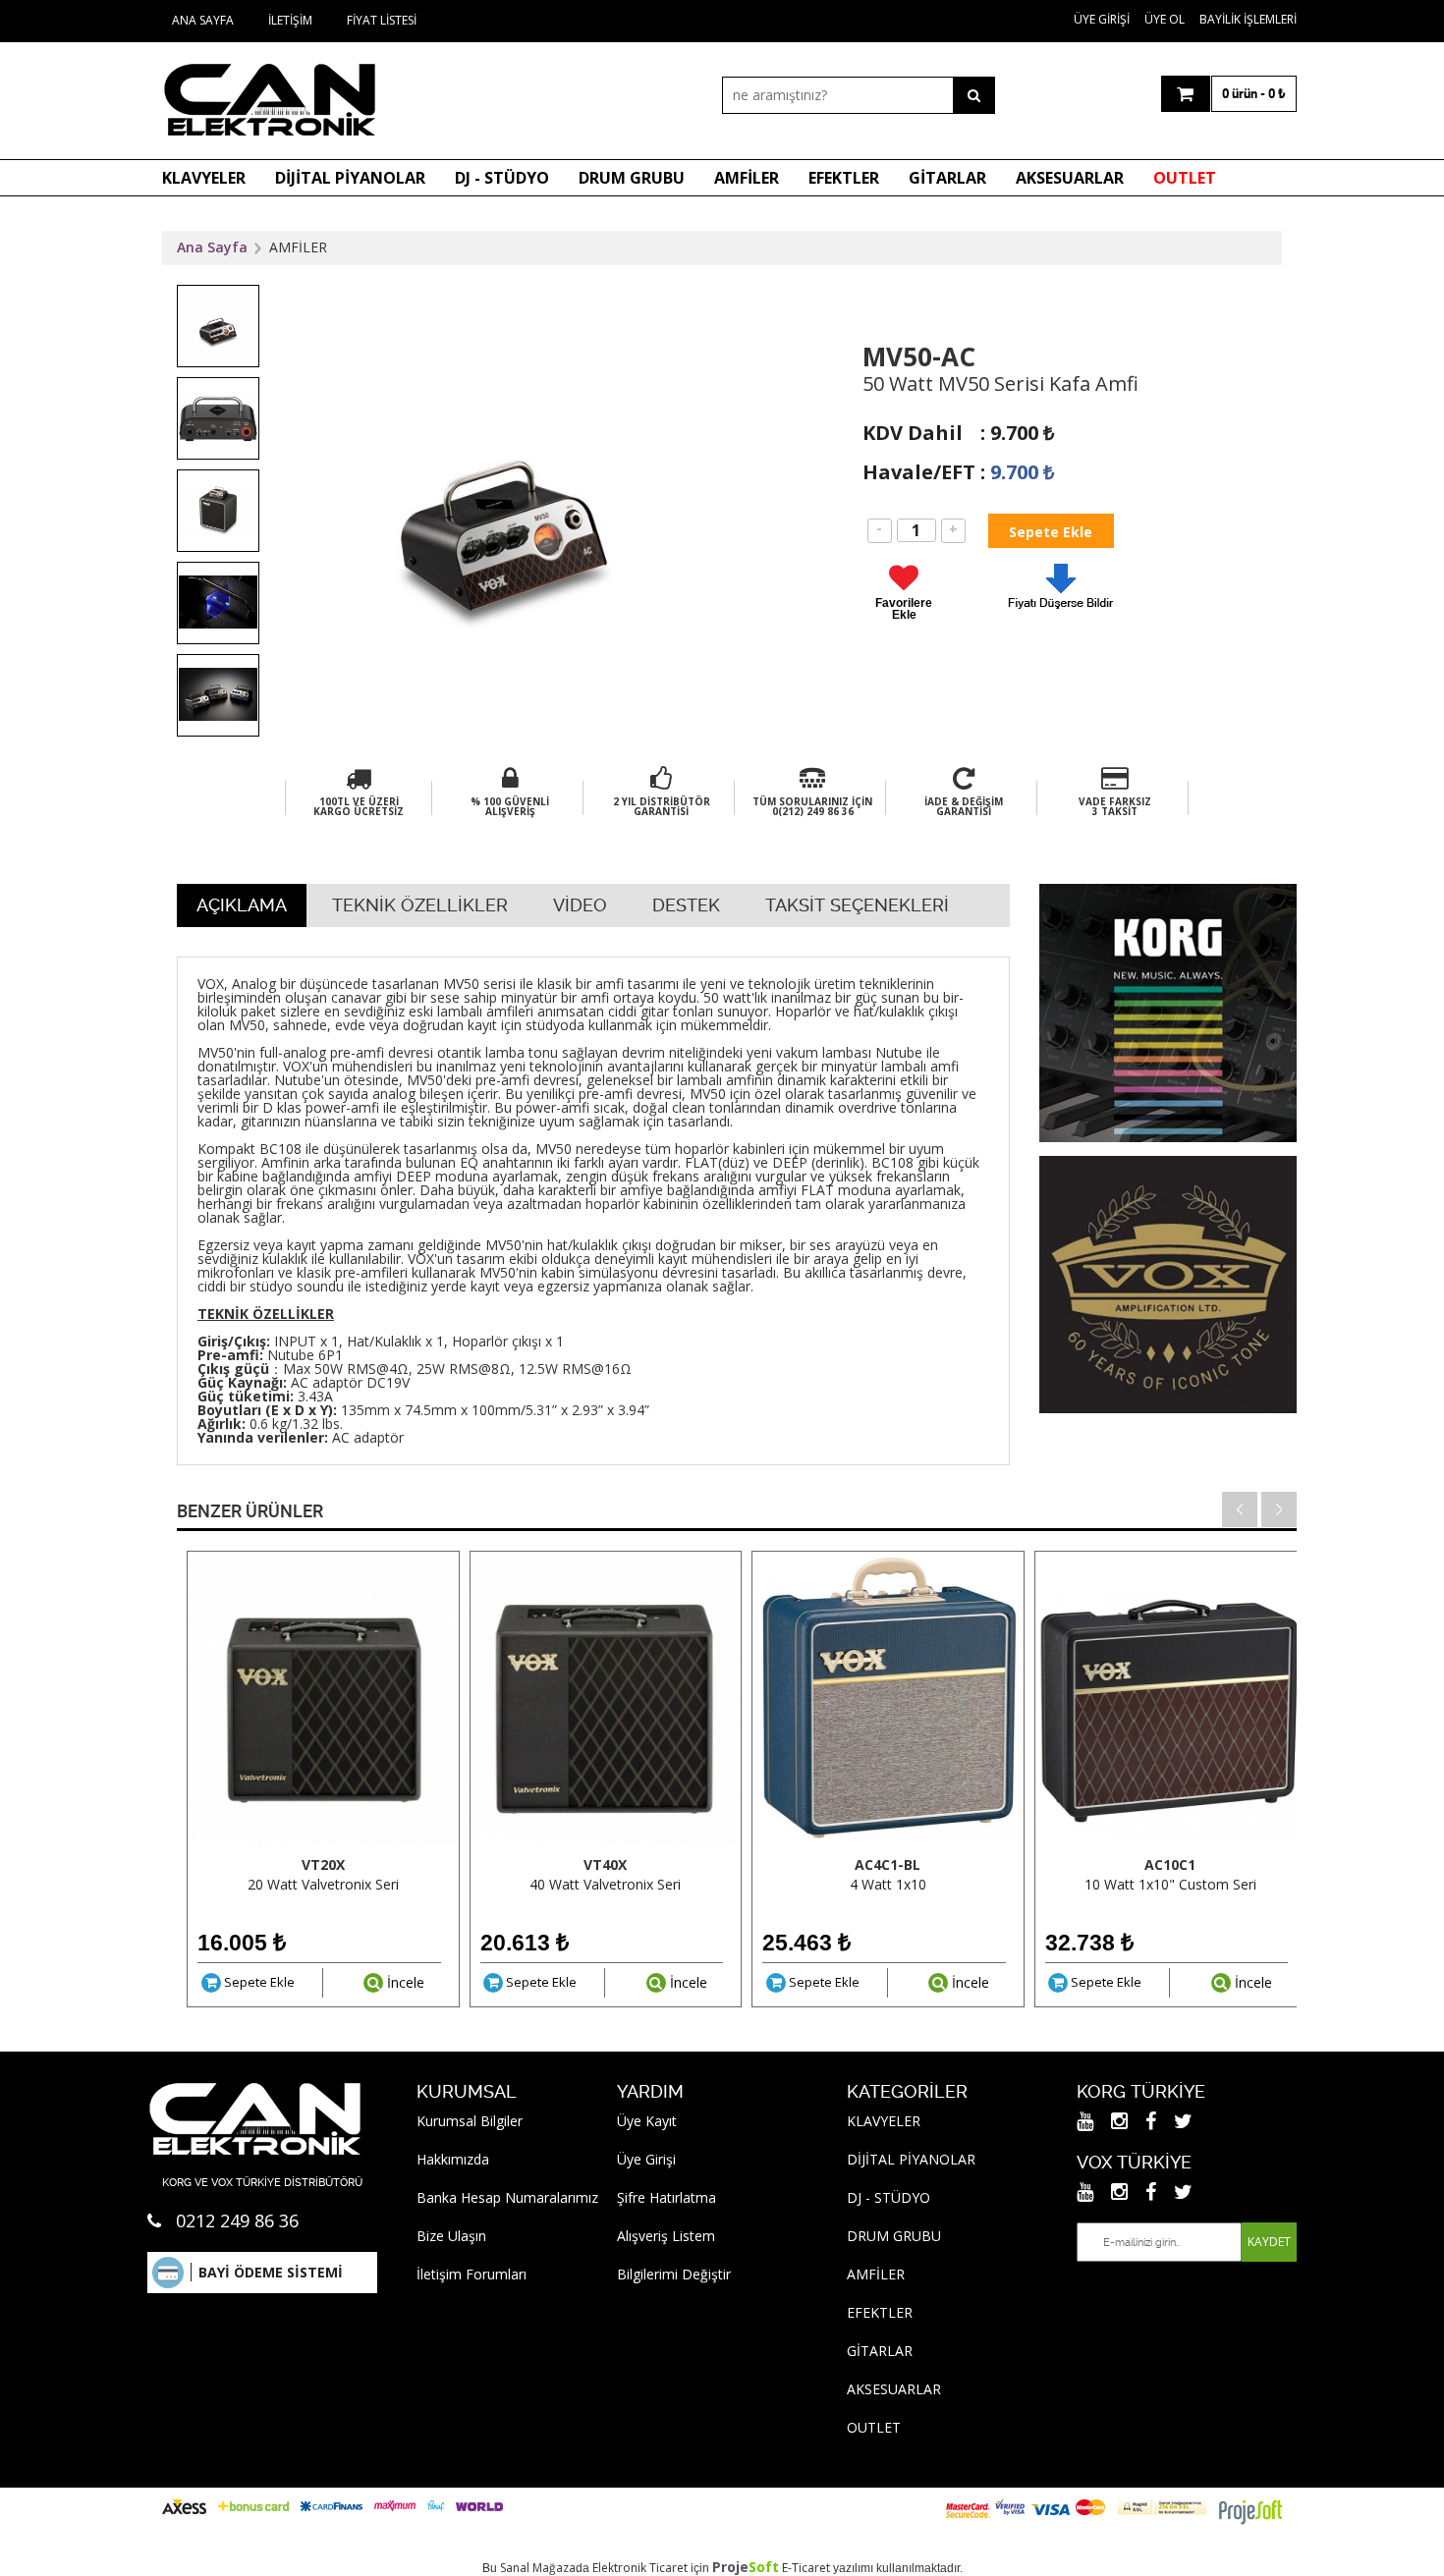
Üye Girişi (1102, 19)
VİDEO (580, 905)
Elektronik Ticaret (640, 2568)
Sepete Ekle (258, 1982)
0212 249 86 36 (237, 2220)
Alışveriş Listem (666, 2236)
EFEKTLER (844, 178)
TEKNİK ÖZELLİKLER (420, 905)
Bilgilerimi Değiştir (674, 2274)
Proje (746, 2567)
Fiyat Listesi (382, 20)
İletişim (290, 20)
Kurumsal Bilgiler (470, 2121)
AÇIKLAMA (242, 905)
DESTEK (686, 905)
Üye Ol (1165, 19)
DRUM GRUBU (632, 178)
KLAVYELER (204, 178)
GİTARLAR (947, 178)
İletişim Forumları (472, 2274)
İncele (404, 1982)
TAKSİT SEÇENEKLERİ (857, 905)
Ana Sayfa (203, 20)
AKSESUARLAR (1070, 178)
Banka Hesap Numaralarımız (507, 2197)
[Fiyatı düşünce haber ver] (1061, 613)
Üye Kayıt (647, 2121)
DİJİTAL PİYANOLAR (350, 178)
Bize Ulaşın (451, 2236)
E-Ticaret (806, 2568)
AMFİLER (747, 178)
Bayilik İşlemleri (1248, 19)
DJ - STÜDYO (502, 178)
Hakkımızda (453, 2159)
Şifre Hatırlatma (666, 2197)
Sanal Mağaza (538, 2568)
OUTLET (1185, 178)
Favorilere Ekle (904, 608)
